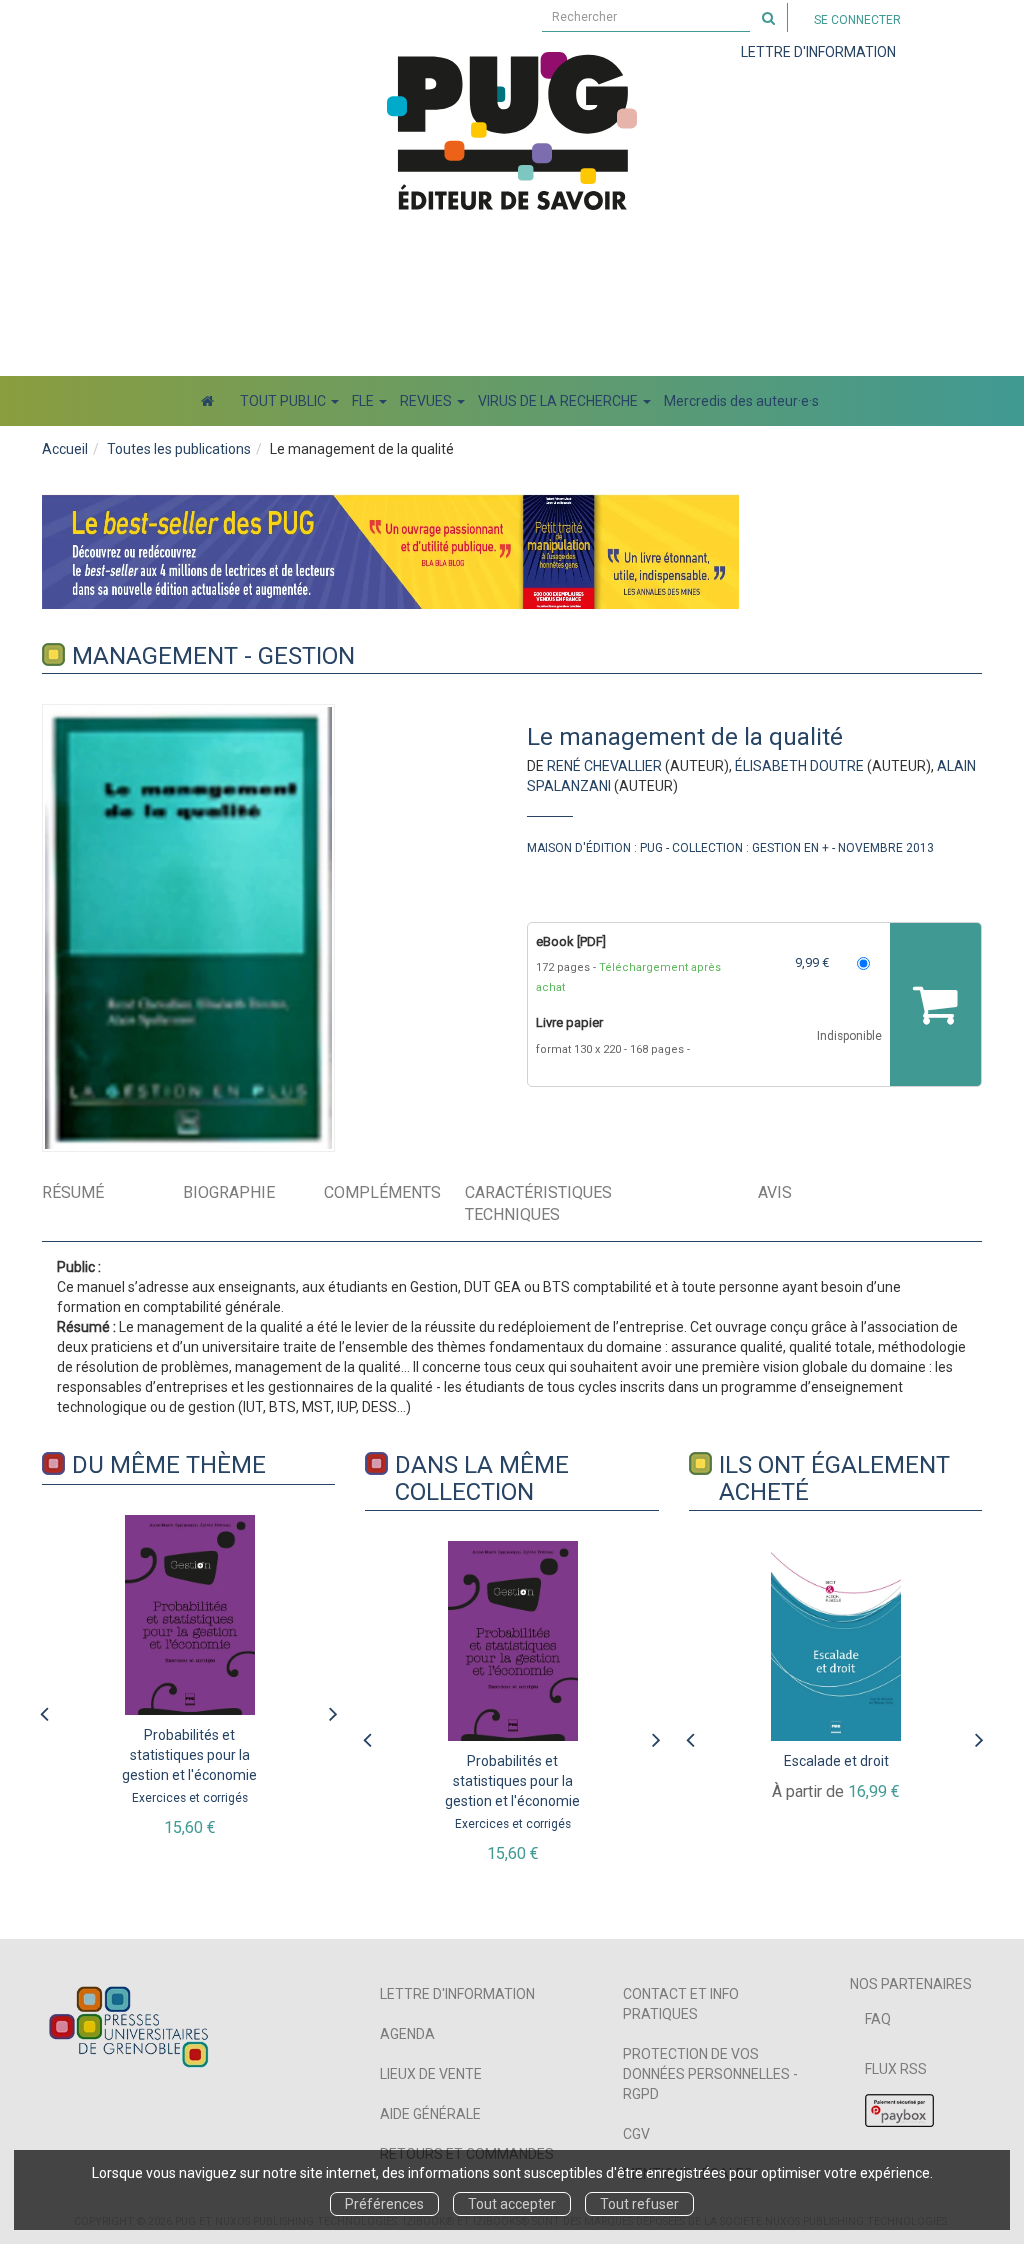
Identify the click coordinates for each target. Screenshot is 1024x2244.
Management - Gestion (213, 656)
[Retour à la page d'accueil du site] (512, 131)
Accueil (65, 449)
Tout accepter (512, 2204)
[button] (188, 927)
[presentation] (44, 1709)
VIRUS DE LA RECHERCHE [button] (559, 401)
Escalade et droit (836, 1761)
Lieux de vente (431, 2074)
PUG (651, 848)
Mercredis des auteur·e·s (741, 401)
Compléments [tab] (382, 1192)
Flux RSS (896, 2069)
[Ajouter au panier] (935, 1004)
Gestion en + (790, 848)
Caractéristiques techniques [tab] (538, 1204)
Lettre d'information (457, 1994)
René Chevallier (604, 766)
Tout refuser (639, 2204)
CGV (636, 2134)
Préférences (384, 2204)
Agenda (407, 2034)
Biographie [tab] (229, 1192)
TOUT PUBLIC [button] (284, 401)
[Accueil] (207, 401)
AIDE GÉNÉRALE (430, 2114)
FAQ (878, 2019)
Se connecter (857, 20)
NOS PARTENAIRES (911, 1984)
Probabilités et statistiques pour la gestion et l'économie (189, 1755)
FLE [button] (364, 401)
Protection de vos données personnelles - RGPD (710, 2074)
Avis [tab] (775, 1192)
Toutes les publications (179, 449)
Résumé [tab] (73, 1192)
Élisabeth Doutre (799, 766)
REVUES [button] (427, 401)
